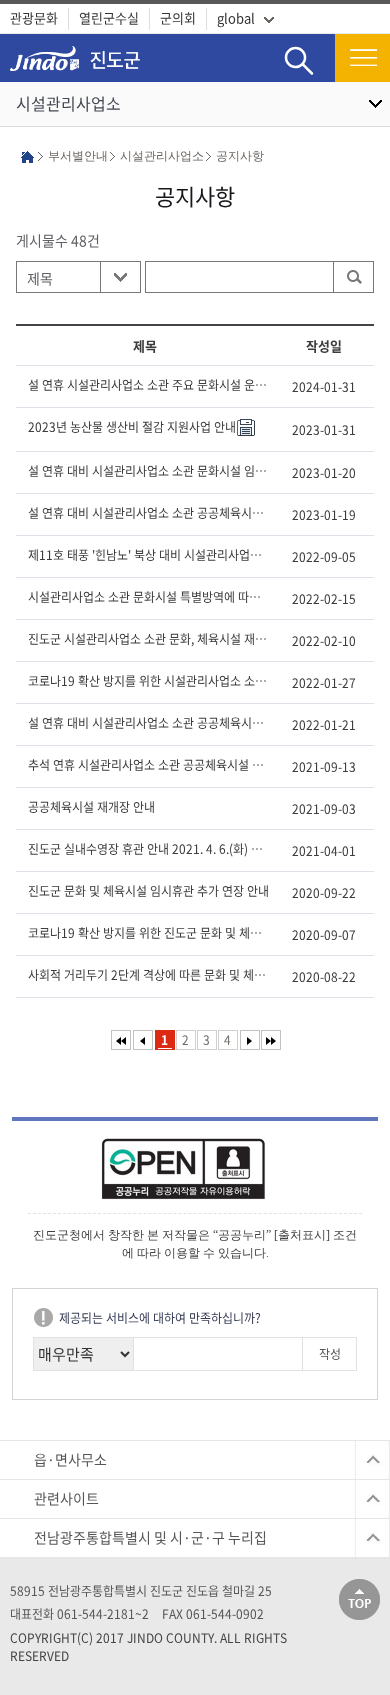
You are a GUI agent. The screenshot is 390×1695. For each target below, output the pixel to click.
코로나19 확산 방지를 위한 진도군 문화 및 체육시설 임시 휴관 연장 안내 (148, 933)
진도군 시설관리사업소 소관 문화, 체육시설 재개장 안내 (148, 639)
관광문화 (34, 17)
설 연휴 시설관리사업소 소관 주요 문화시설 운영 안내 (148, 385)
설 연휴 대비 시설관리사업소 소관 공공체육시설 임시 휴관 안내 (148, 513)
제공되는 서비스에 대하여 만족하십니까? (160, 1318)
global (236, 17)
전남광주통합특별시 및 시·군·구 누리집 (150, 1537)
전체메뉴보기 (362, 58)
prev (143, 1040)
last (271, 1040)
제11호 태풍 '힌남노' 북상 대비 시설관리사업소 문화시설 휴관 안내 (148, 555)
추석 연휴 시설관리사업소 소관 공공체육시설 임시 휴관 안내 (148, 765)
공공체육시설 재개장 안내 (91, 807)
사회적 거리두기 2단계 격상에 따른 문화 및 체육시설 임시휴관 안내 (148, 975)
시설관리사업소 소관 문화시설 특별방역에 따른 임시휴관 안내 (148, 597)
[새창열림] (195, 1175)
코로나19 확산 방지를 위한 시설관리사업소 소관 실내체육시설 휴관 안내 (148, 681)
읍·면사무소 (70, 1459)
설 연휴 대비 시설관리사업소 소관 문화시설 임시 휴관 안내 (148, 471)
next (250, 1040)
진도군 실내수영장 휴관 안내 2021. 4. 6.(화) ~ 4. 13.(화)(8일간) (148, 849)
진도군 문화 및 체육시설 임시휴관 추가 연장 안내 (148, 891)
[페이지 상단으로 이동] (359, 1598)
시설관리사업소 (68, 103)
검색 (299, 45)
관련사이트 (66, 1498)
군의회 (178, 17)
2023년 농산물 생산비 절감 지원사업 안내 (132, 427)
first (121, 1040)
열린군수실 (109, 17)
